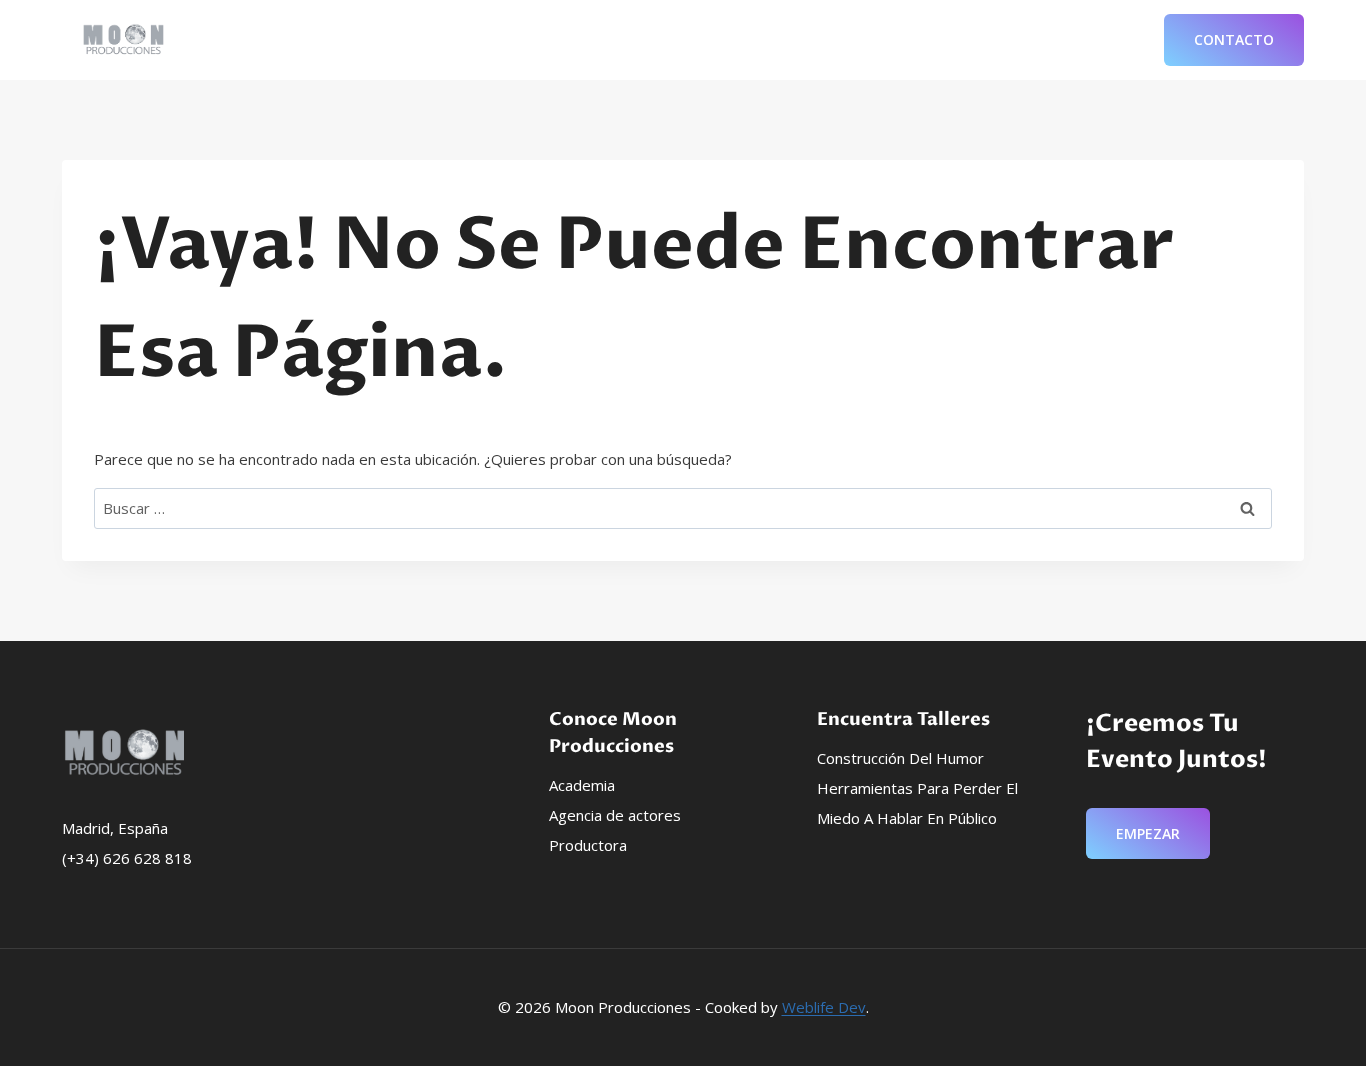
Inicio (689, 40)
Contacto (1234, 39)
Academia (582, 785)
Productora (588, 845)
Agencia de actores (615, 815)
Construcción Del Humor (900, 758)
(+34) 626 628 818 (127, 858)
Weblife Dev (824, 1007)
